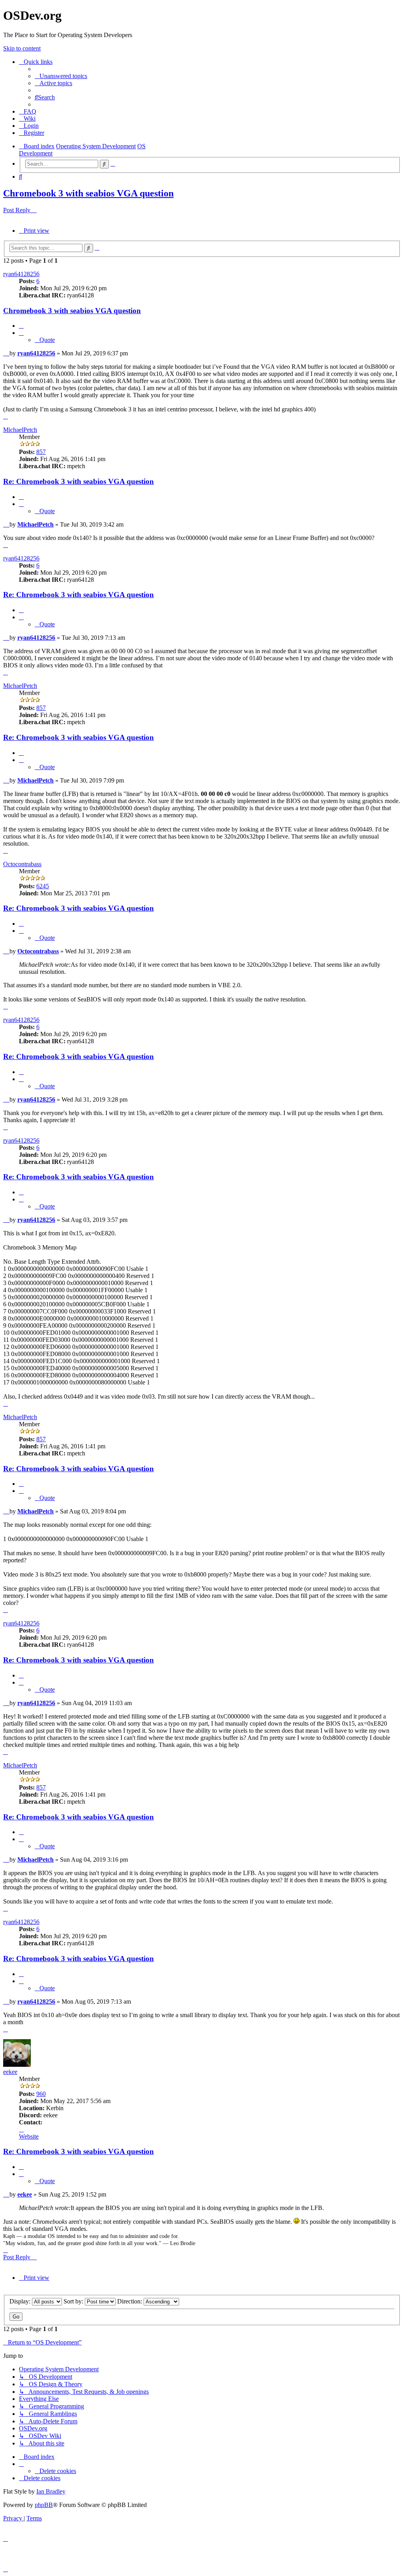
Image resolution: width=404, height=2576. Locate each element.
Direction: (130, 2301)
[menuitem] (61, 76)
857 (41, 452)
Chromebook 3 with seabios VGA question (88, 193)
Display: (21, 2301)
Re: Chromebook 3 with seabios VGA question (79, 481)
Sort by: (74, 2301)
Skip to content (22, 48)
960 (41, 2094)
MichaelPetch (20, 430)
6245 (43, 886)
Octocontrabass (22, 864)
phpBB (44, 2505)
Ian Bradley (51, 2491)
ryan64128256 (21, 274)
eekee (10, 2072)
